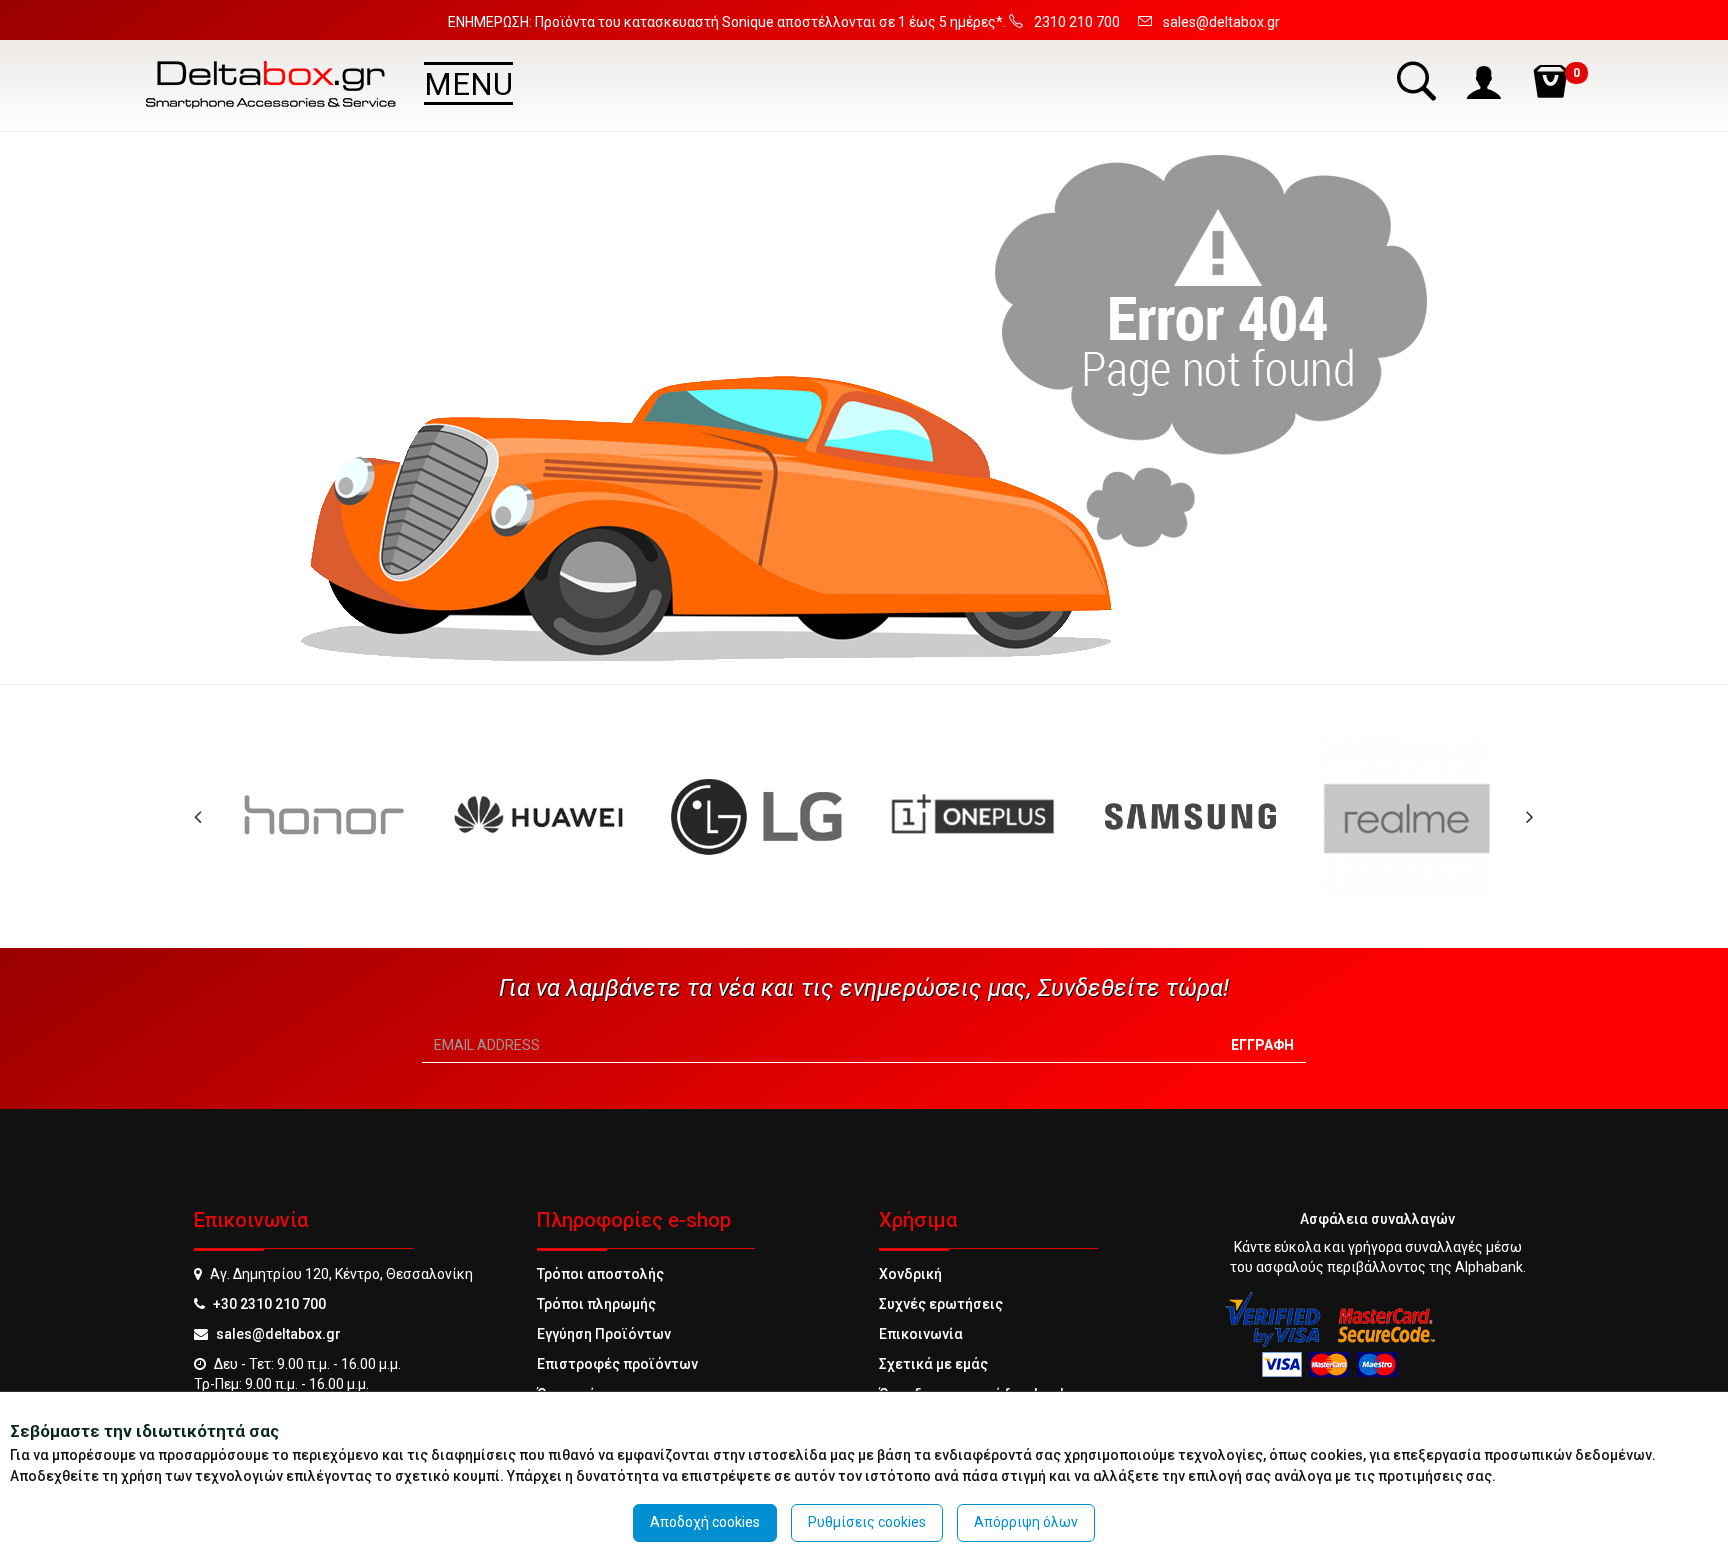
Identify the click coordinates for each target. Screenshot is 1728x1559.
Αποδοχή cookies (705, 1522)
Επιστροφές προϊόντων (617, 1364)
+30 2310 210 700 (269, 1304)
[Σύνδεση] (1486, 80)
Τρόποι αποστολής (600, 1274)
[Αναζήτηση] (1419, 80)
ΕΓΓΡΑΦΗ (1262, 1045)
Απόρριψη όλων (1026, 1522)
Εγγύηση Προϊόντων (604, 1334)
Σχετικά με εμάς (933, 1364)
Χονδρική (910, 1274)
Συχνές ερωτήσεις (941, 1304)
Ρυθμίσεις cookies (867, 1522)
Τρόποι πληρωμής (596, 1304)
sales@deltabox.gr (278, 1334)
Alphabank (1489, 1267)
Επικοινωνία (921, 1334)
